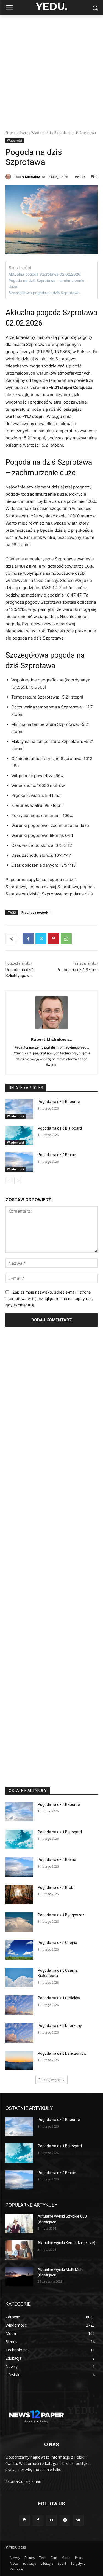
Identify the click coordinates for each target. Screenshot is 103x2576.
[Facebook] (28, 939)
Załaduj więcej (50, 2080)
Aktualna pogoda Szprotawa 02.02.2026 (44, 274)
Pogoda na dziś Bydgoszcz (61, 1915)
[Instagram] (65, 2520)
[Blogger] (25, 2520)
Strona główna (17, 133)
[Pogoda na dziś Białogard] (19, 1135)
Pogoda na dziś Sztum (77, 970)
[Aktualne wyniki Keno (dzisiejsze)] (19, 2250)
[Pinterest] (54, 939)
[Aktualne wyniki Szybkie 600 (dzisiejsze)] (19, 2223)
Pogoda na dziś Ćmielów (59, 1998)
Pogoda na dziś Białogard (60, 1128)
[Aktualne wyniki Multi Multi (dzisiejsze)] (19, 2277)
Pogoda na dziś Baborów (59, 1102)
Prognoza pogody (35, 912)
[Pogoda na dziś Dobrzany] (19, 2033)
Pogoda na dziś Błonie (57, 1155)
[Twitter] (41, 939)
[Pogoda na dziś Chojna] (19, 1950)
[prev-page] (9, 1181)
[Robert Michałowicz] (9, 177)
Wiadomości (41, 133)
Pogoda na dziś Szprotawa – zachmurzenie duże (46, 284)
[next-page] (18, 1181)
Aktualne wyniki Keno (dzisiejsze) (66, 2243)
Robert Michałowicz (29, 177)
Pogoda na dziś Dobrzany (60, 2026)
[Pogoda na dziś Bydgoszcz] (19, 1922)
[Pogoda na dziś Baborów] (19, 1109)
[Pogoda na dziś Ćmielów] (19, 2005)
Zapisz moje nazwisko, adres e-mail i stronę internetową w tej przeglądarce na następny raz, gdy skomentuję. (49, 1298)
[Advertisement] (51, 70)
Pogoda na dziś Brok (55, 1887)
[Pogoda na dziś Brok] (19, 1895)
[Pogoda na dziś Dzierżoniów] (19, 2061)
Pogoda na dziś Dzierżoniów (62, 2053)
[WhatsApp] (66, 939)
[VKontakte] (78, 2520)
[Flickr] (51, 2520)
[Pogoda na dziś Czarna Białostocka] (19, 1978)
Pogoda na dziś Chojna (57, 1943)
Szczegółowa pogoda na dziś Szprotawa (44, 293)
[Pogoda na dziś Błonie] (19, 1162)
